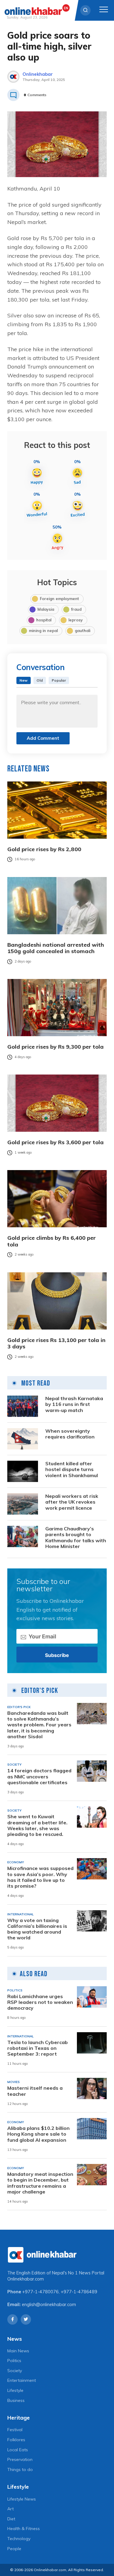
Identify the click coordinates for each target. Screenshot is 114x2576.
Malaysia (46, 609)
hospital (44, 620)
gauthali (83, 631)
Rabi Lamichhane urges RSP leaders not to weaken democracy (40, 2002)
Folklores (16, 2440)
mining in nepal (43, 631)
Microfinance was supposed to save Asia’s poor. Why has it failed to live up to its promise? (40, 1877)
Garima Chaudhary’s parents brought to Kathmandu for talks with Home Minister (76, 1538)
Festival (15, 2430)
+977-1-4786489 (79, 2292)
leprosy (76, 620)
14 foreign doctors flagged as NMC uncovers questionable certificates (39, 1776)
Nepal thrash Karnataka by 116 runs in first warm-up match (74, 1404)
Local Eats (18, 2450)
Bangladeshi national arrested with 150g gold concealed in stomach (56, 948)
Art (10, 2509)
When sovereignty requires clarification (70, 1434)
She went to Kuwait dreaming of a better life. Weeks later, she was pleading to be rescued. (37, 1825)
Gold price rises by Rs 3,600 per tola (55, 1142)
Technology (19, 2539)
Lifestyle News (22, 2499)
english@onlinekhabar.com (49, 2305)
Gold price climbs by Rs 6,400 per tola (52, 1241)
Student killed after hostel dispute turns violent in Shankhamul (72, 1469)
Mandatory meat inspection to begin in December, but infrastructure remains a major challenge (40, 2183)
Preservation (20, 2459)
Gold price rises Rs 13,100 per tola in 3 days (56, 1343)
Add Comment (43, 738)
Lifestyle (15, 2390)
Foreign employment (59, 599)
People (14, 2549)
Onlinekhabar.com (26, 2279)
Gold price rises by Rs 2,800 (44, 849)
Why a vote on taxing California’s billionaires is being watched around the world (37, 1929)
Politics (14, 2361)
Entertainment (22, 2380)
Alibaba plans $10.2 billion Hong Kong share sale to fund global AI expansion (38, 2134)
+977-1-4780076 (40, 2292)
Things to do (20, 2469)
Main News (18, 2351)
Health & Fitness (24, 2529)
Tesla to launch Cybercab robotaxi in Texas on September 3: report (38, 2048)
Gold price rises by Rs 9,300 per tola (55, 1047)
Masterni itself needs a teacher (35, 2091)
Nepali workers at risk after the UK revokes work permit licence (72, 1502)
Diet (11, 2519)
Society (15, 2371)
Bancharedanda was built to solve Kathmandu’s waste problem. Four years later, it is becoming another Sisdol (39, 1725)
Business (16, 2400)
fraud (76, 609)
